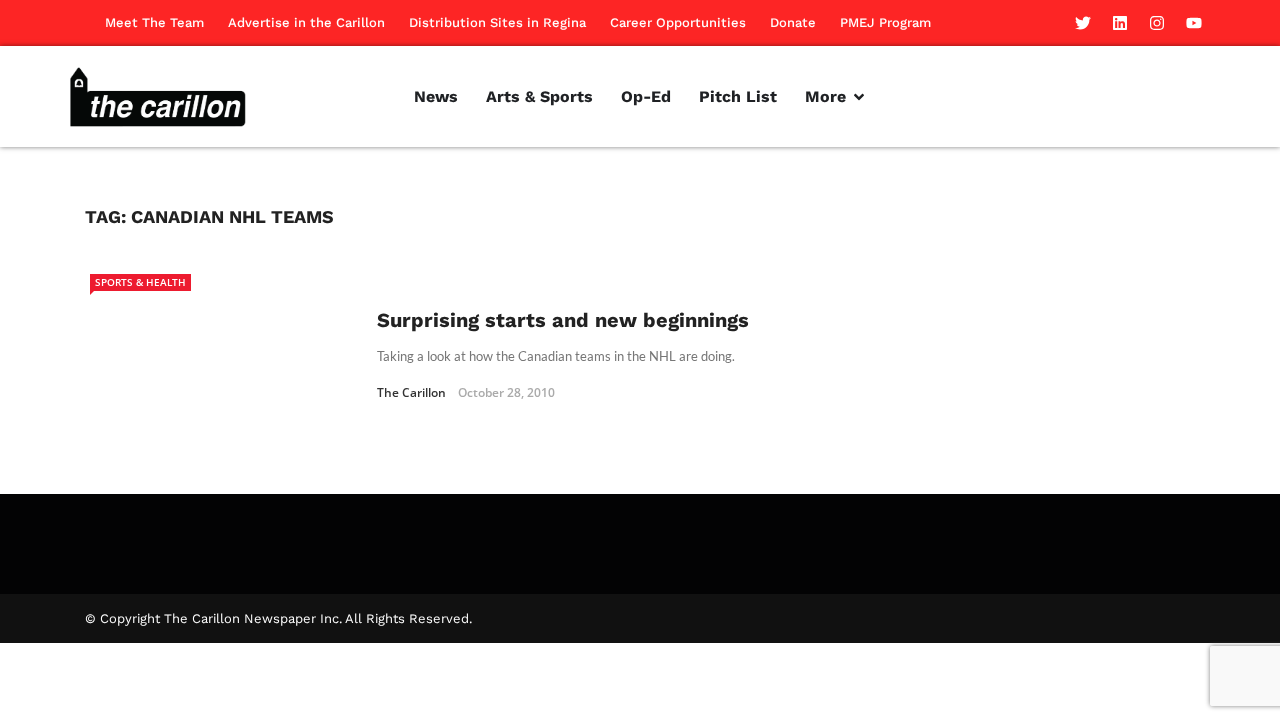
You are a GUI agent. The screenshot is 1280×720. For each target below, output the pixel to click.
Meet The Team (154, 22)
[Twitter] (1083, 23)
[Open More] (859, 97)
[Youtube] (1194, 23)
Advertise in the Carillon (306, 22)
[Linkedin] (1120, 23)
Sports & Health (140, 282)
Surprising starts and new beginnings (563, 320)
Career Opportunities (678, 22)
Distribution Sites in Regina (497, 22)
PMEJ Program (885, 22)
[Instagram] (1157, 23)
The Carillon (411, 392)
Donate (793, 22)
